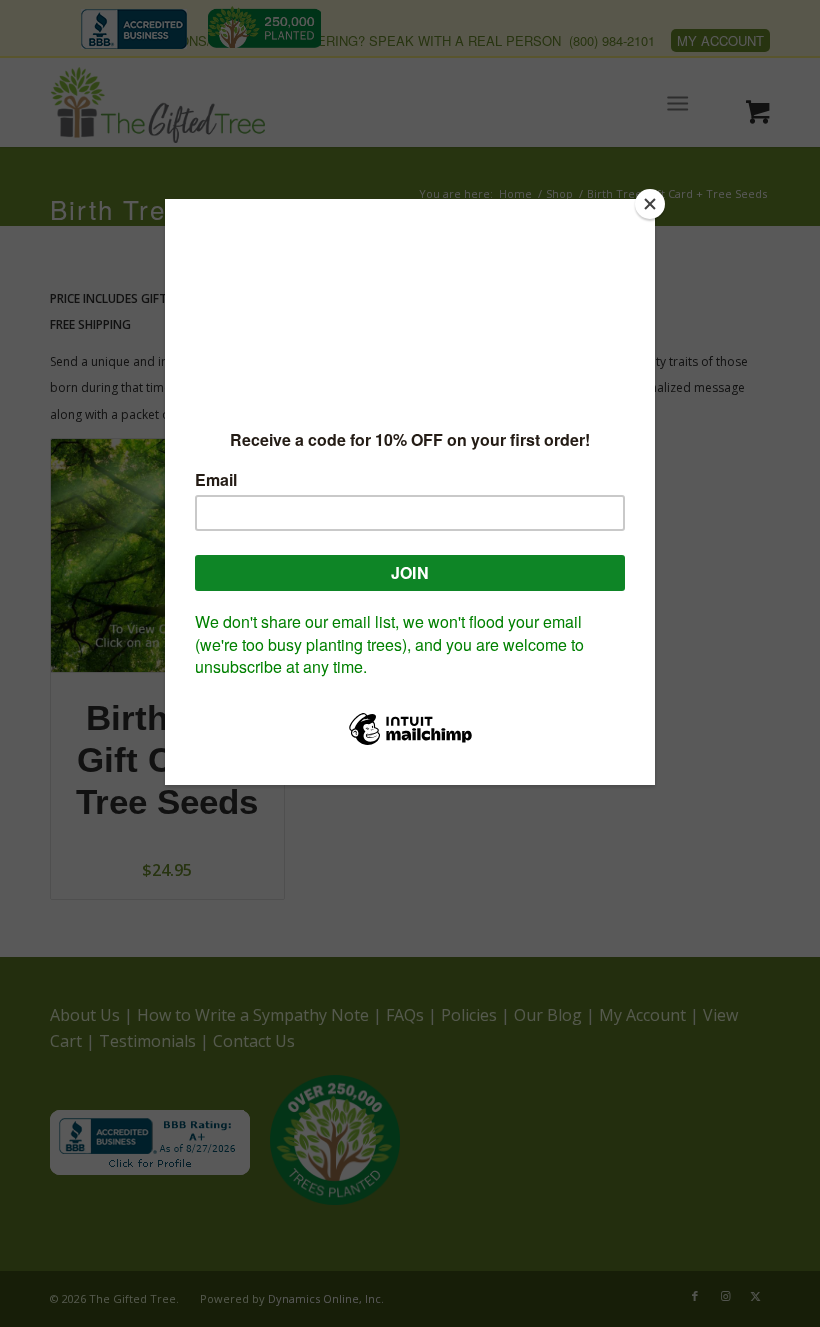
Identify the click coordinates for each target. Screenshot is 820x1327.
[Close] (650, 204)
